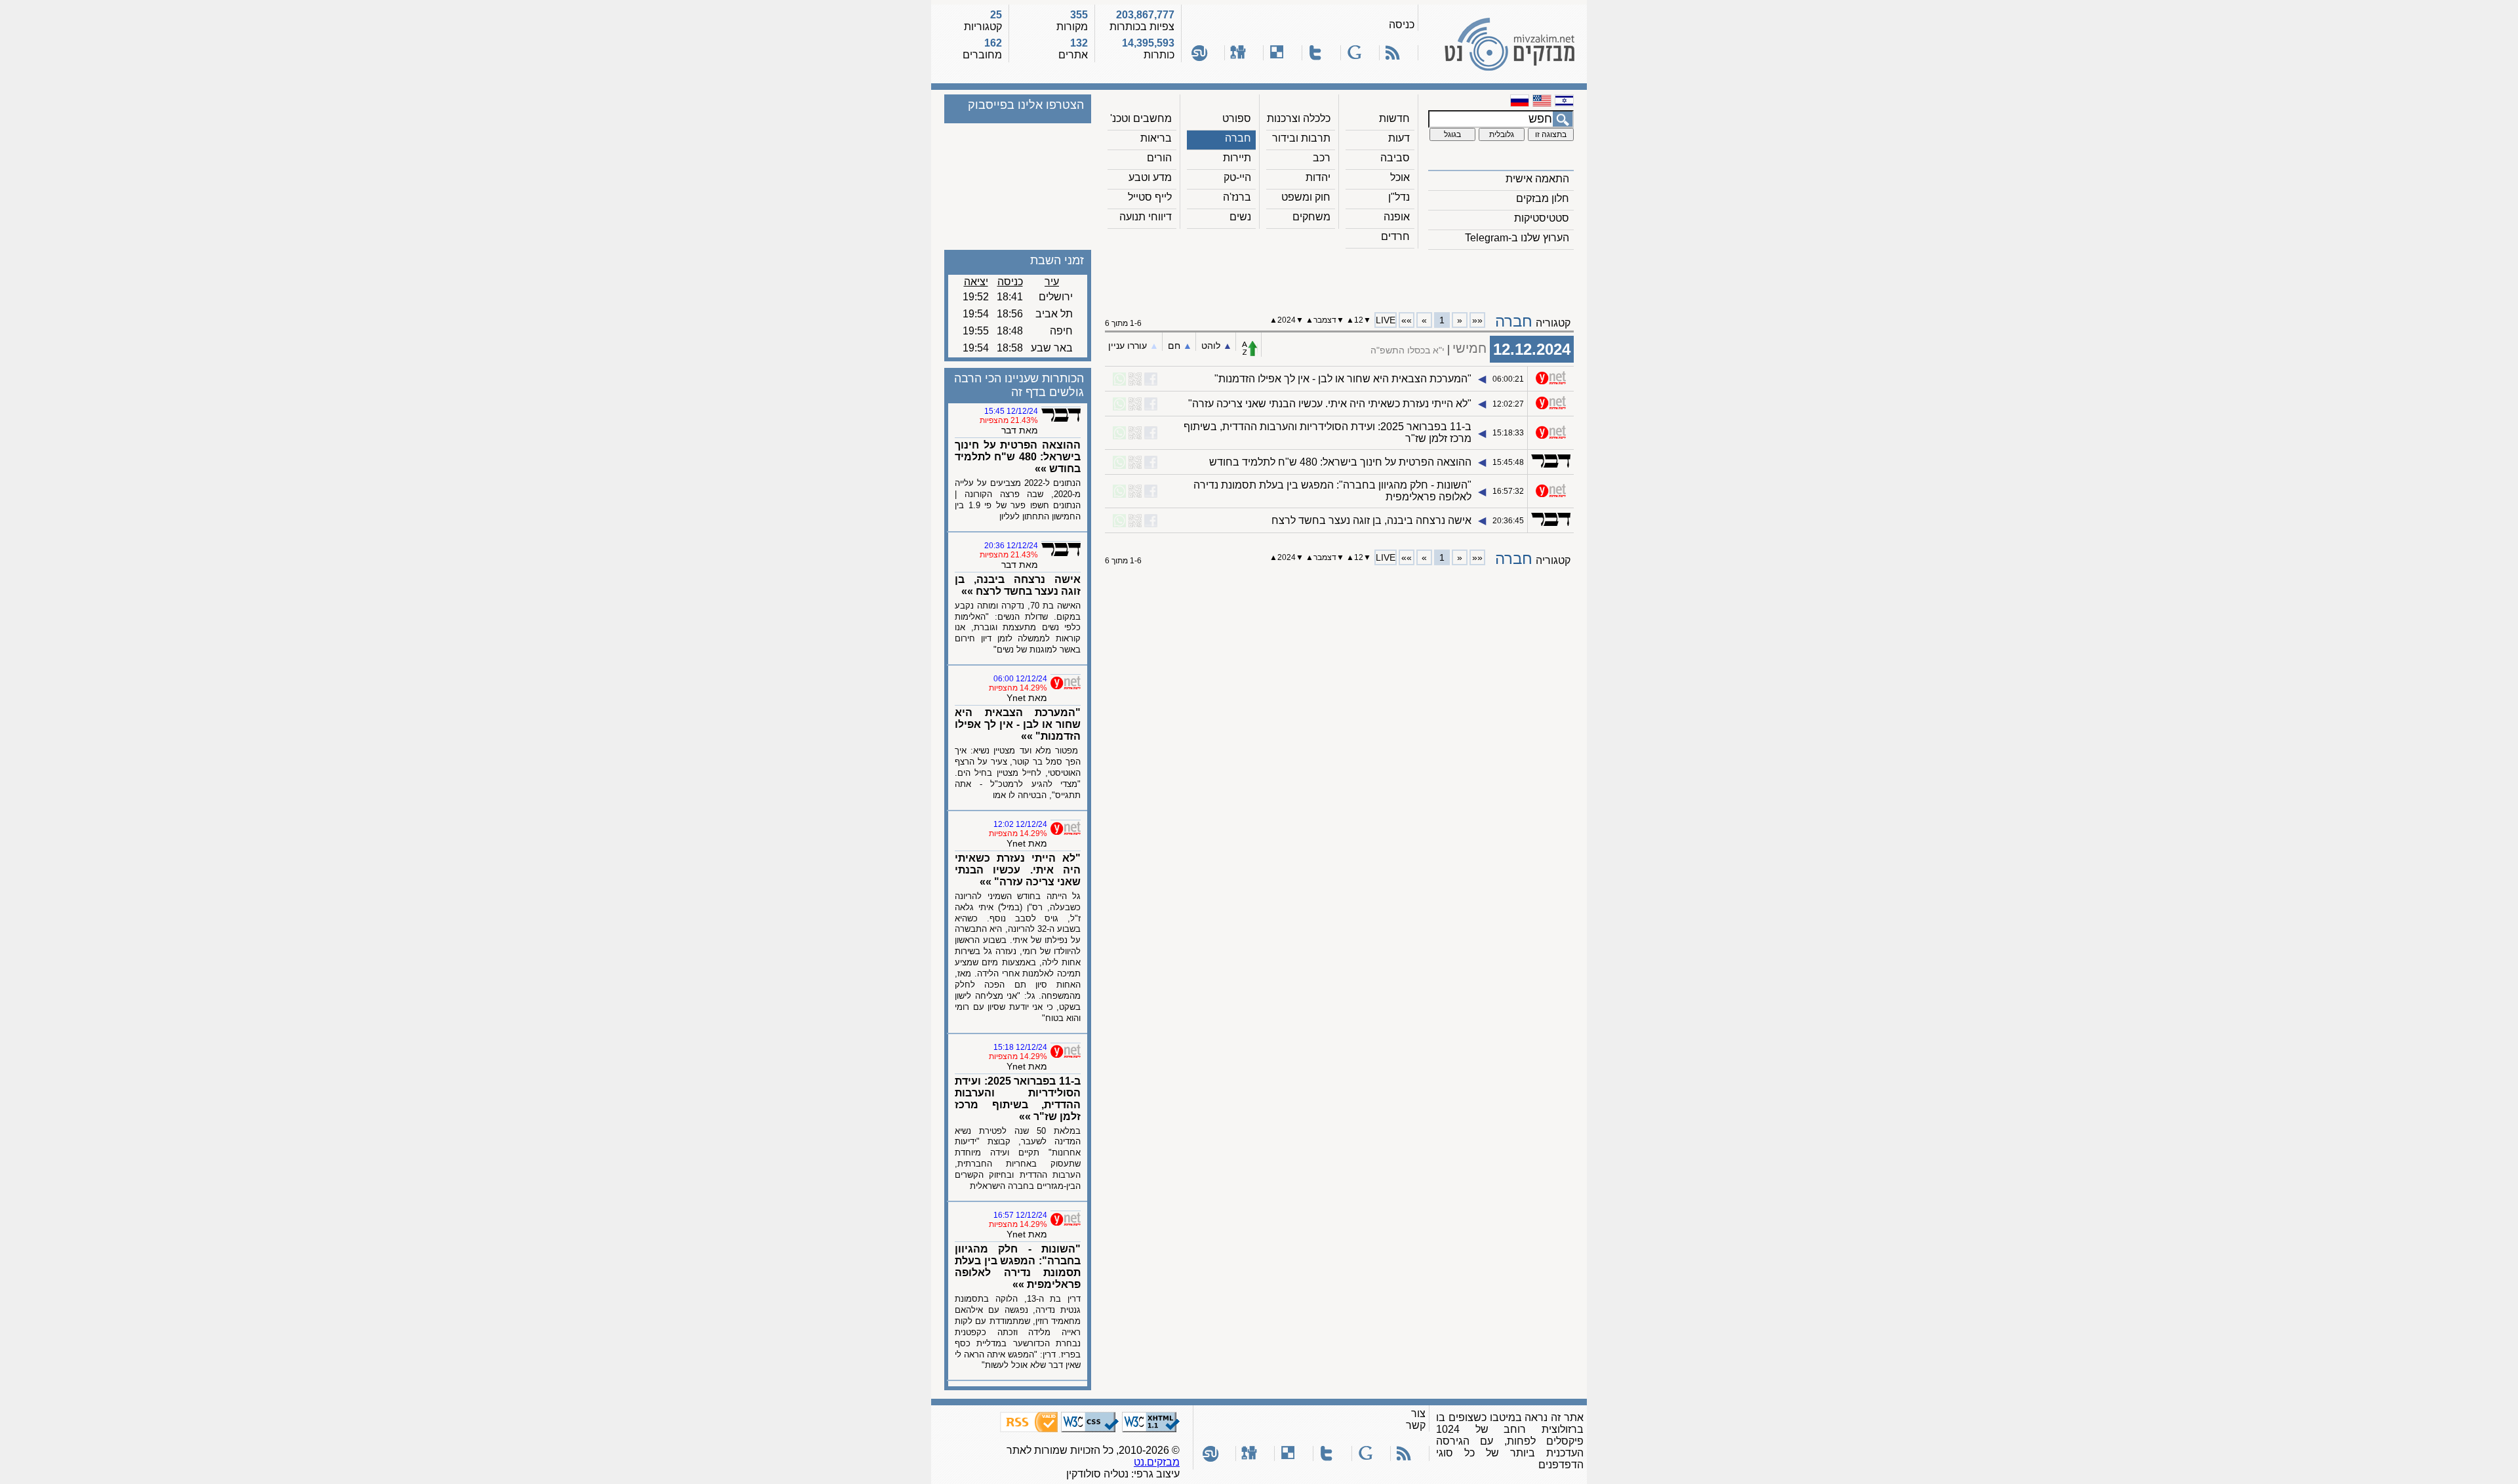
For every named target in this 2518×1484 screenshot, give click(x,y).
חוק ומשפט (1306, 197)
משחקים (1311, 217)
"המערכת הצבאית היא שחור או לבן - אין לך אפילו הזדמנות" (1343, 379)
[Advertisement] (1340, 276)
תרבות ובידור (1301, 138)
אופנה (1397, 217)
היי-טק (1237, 177)
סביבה (1395, 158)
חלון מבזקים (1543, 198)
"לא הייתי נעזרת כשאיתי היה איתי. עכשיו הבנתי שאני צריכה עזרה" (1330, 404)
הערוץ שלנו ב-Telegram (1517, 238)
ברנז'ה (1237, 197)
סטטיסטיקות (1542, 218)
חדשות (1394, 118)
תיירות (1237, 158)
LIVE (1386, 320)
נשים (1240, 217)
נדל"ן (1399, 197)
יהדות (1318, 177)
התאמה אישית (1537, 179)
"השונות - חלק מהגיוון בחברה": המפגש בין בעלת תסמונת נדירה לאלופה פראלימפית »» (1018, 1267)
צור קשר (1416, 1419)
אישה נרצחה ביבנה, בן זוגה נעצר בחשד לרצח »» (1018, 585)
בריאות (1156, 138)
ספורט (1237, 118)
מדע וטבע (1150, 177)
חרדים (1395, 236)
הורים (1159, 158)
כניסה (1402, 25)
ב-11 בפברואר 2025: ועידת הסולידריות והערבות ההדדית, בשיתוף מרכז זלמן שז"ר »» (1018, 1099)
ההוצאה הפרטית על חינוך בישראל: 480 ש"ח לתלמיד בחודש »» (1018, 457)
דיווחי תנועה (1146, 217)
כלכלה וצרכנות (1299, 118)
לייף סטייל (1150, 197)
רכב (1322, 158)
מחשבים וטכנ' (1141, 118)
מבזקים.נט (1157, 1462)
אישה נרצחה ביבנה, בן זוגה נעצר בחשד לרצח (1371, 520)
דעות (1399, 138)
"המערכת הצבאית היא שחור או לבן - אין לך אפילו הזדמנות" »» (1018, 724)
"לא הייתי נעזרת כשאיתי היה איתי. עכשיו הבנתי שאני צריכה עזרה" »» (1018, 870)
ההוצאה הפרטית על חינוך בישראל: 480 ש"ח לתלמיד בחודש (1340, 462)
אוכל (1400, 177)
